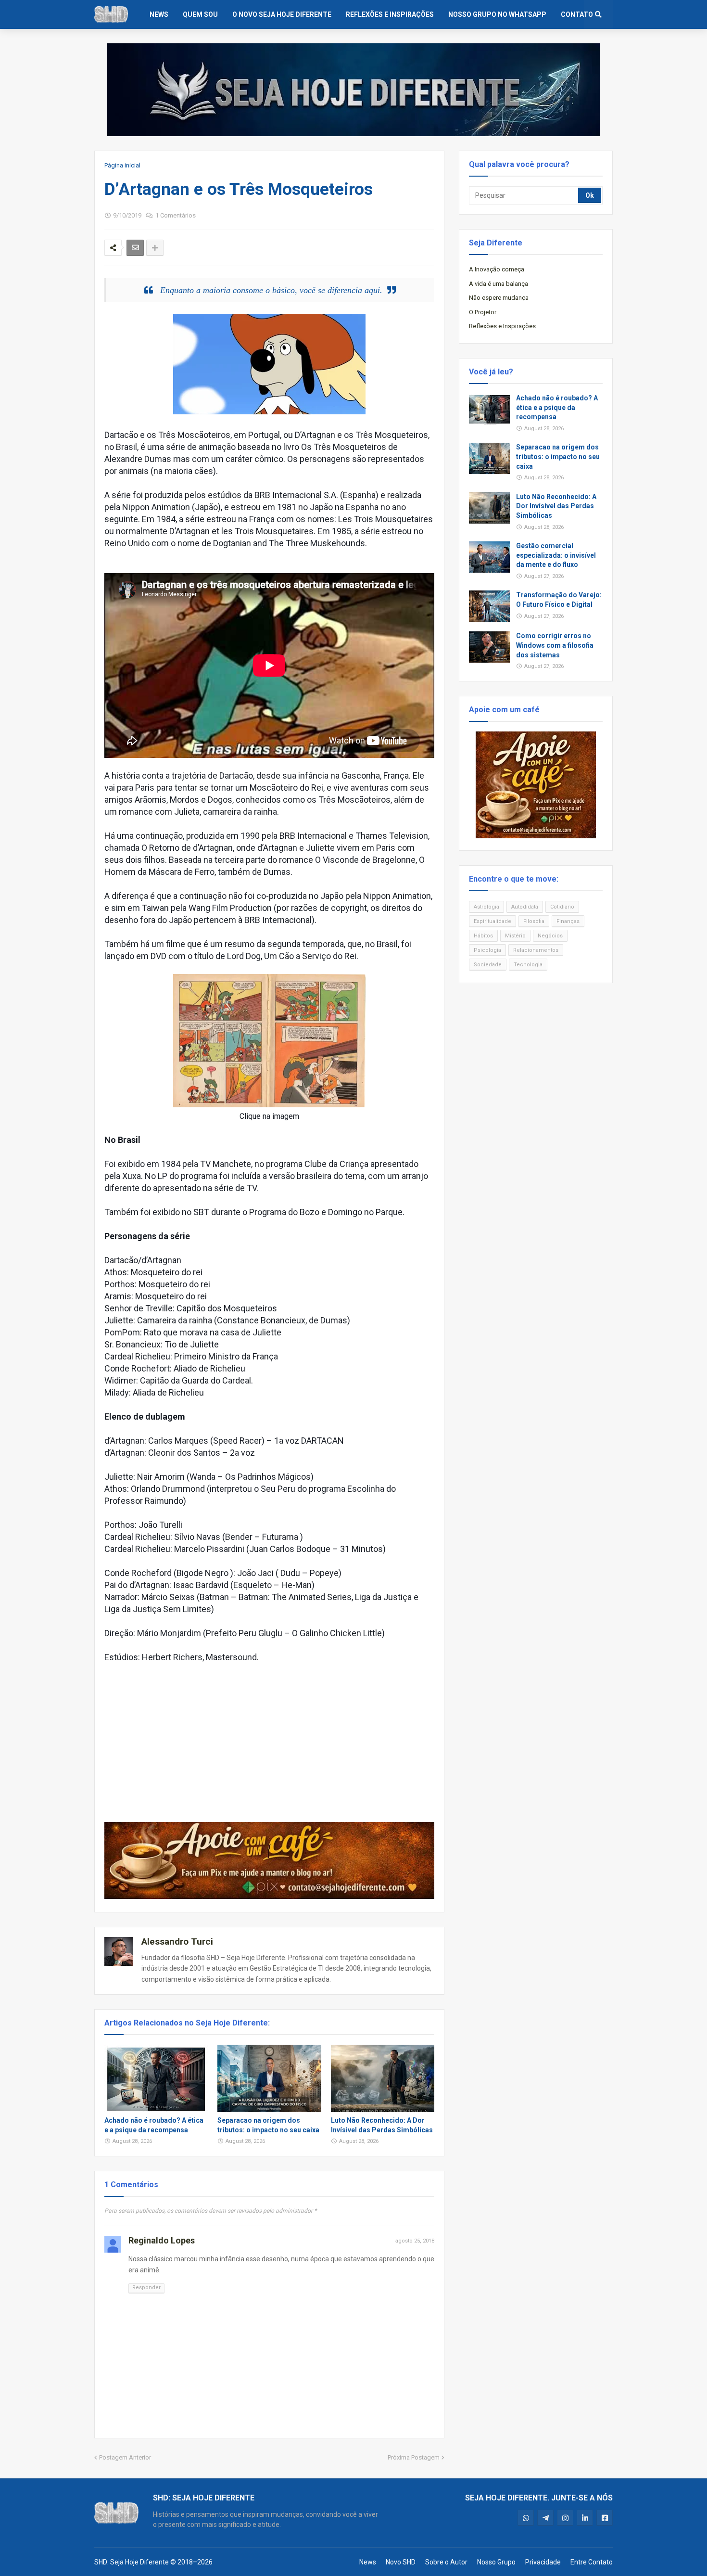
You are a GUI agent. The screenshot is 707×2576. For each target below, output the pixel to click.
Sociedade (488, 965)
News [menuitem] (159, 14)
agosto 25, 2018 (415, 2241)
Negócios (550, 936)
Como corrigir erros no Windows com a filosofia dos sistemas (555, 645)
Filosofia (534, 921)
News (368, 2562)
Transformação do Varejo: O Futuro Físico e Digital (559, 600)
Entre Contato (592, 2562)
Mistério (515, 936)
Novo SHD (401, 2562)
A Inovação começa (497, 269)
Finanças (568, 921)
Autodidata (525, 907)
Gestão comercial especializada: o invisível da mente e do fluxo (556, 555)
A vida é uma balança (499, 284)
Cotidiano (562, 907)
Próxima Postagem (414, 2457)
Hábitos (483, 936)
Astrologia (486, 907)
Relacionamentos (536, 950)
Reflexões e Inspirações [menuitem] (390, 14)
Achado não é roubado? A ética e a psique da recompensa (154, 2125)
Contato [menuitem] (577, 14)
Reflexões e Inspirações (502, 326)
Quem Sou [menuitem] (200, 14)
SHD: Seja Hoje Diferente (132, 2562)
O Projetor (483, 312)
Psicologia (487, 950)
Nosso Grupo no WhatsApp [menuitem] (497, 14)
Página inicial (122, 165)
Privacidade (543, 2562)
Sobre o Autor (446, 2562)
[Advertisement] (269, 1743)
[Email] (135, 248)
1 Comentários (176, 215)
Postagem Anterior (125, 2457)
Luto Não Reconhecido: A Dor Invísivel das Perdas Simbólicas (382, 2125)
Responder (146, 2288)
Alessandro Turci (177, 1942)
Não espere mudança (499, 298)
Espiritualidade (492, 921)
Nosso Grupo (496, 2562)
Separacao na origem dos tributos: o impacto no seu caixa (268, 2125)
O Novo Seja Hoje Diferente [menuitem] (282, 14)
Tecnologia (528, 965)
